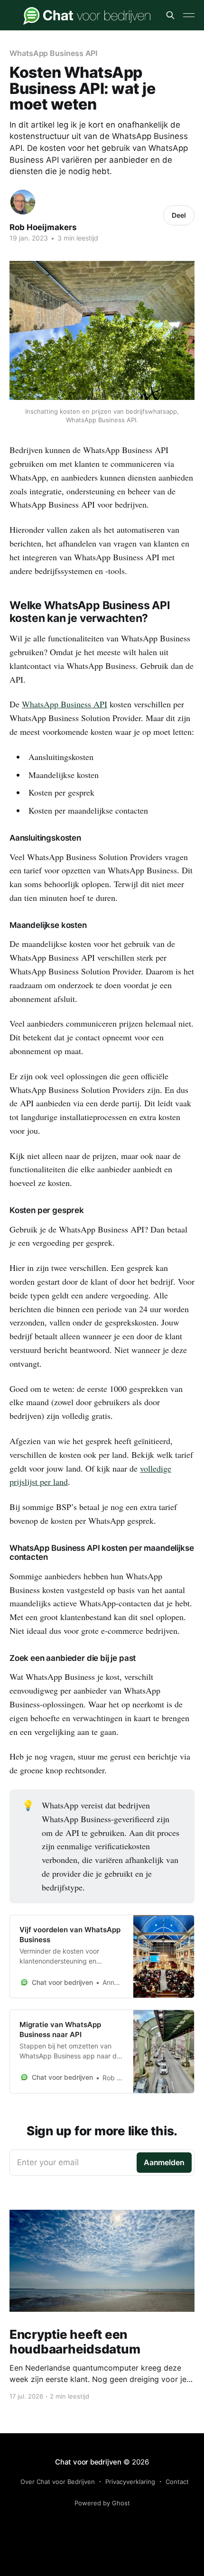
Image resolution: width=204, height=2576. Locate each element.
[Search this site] (170, 15)
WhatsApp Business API (53, 53)
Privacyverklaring (130, 2482)
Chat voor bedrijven (88, 2462)
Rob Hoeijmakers (43, 227)
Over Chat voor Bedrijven (58, 2482)
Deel (179, 215)
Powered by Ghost (102, 2503)
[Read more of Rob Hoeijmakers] (23, 202)
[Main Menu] (189, 15)
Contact (177, 2482)
